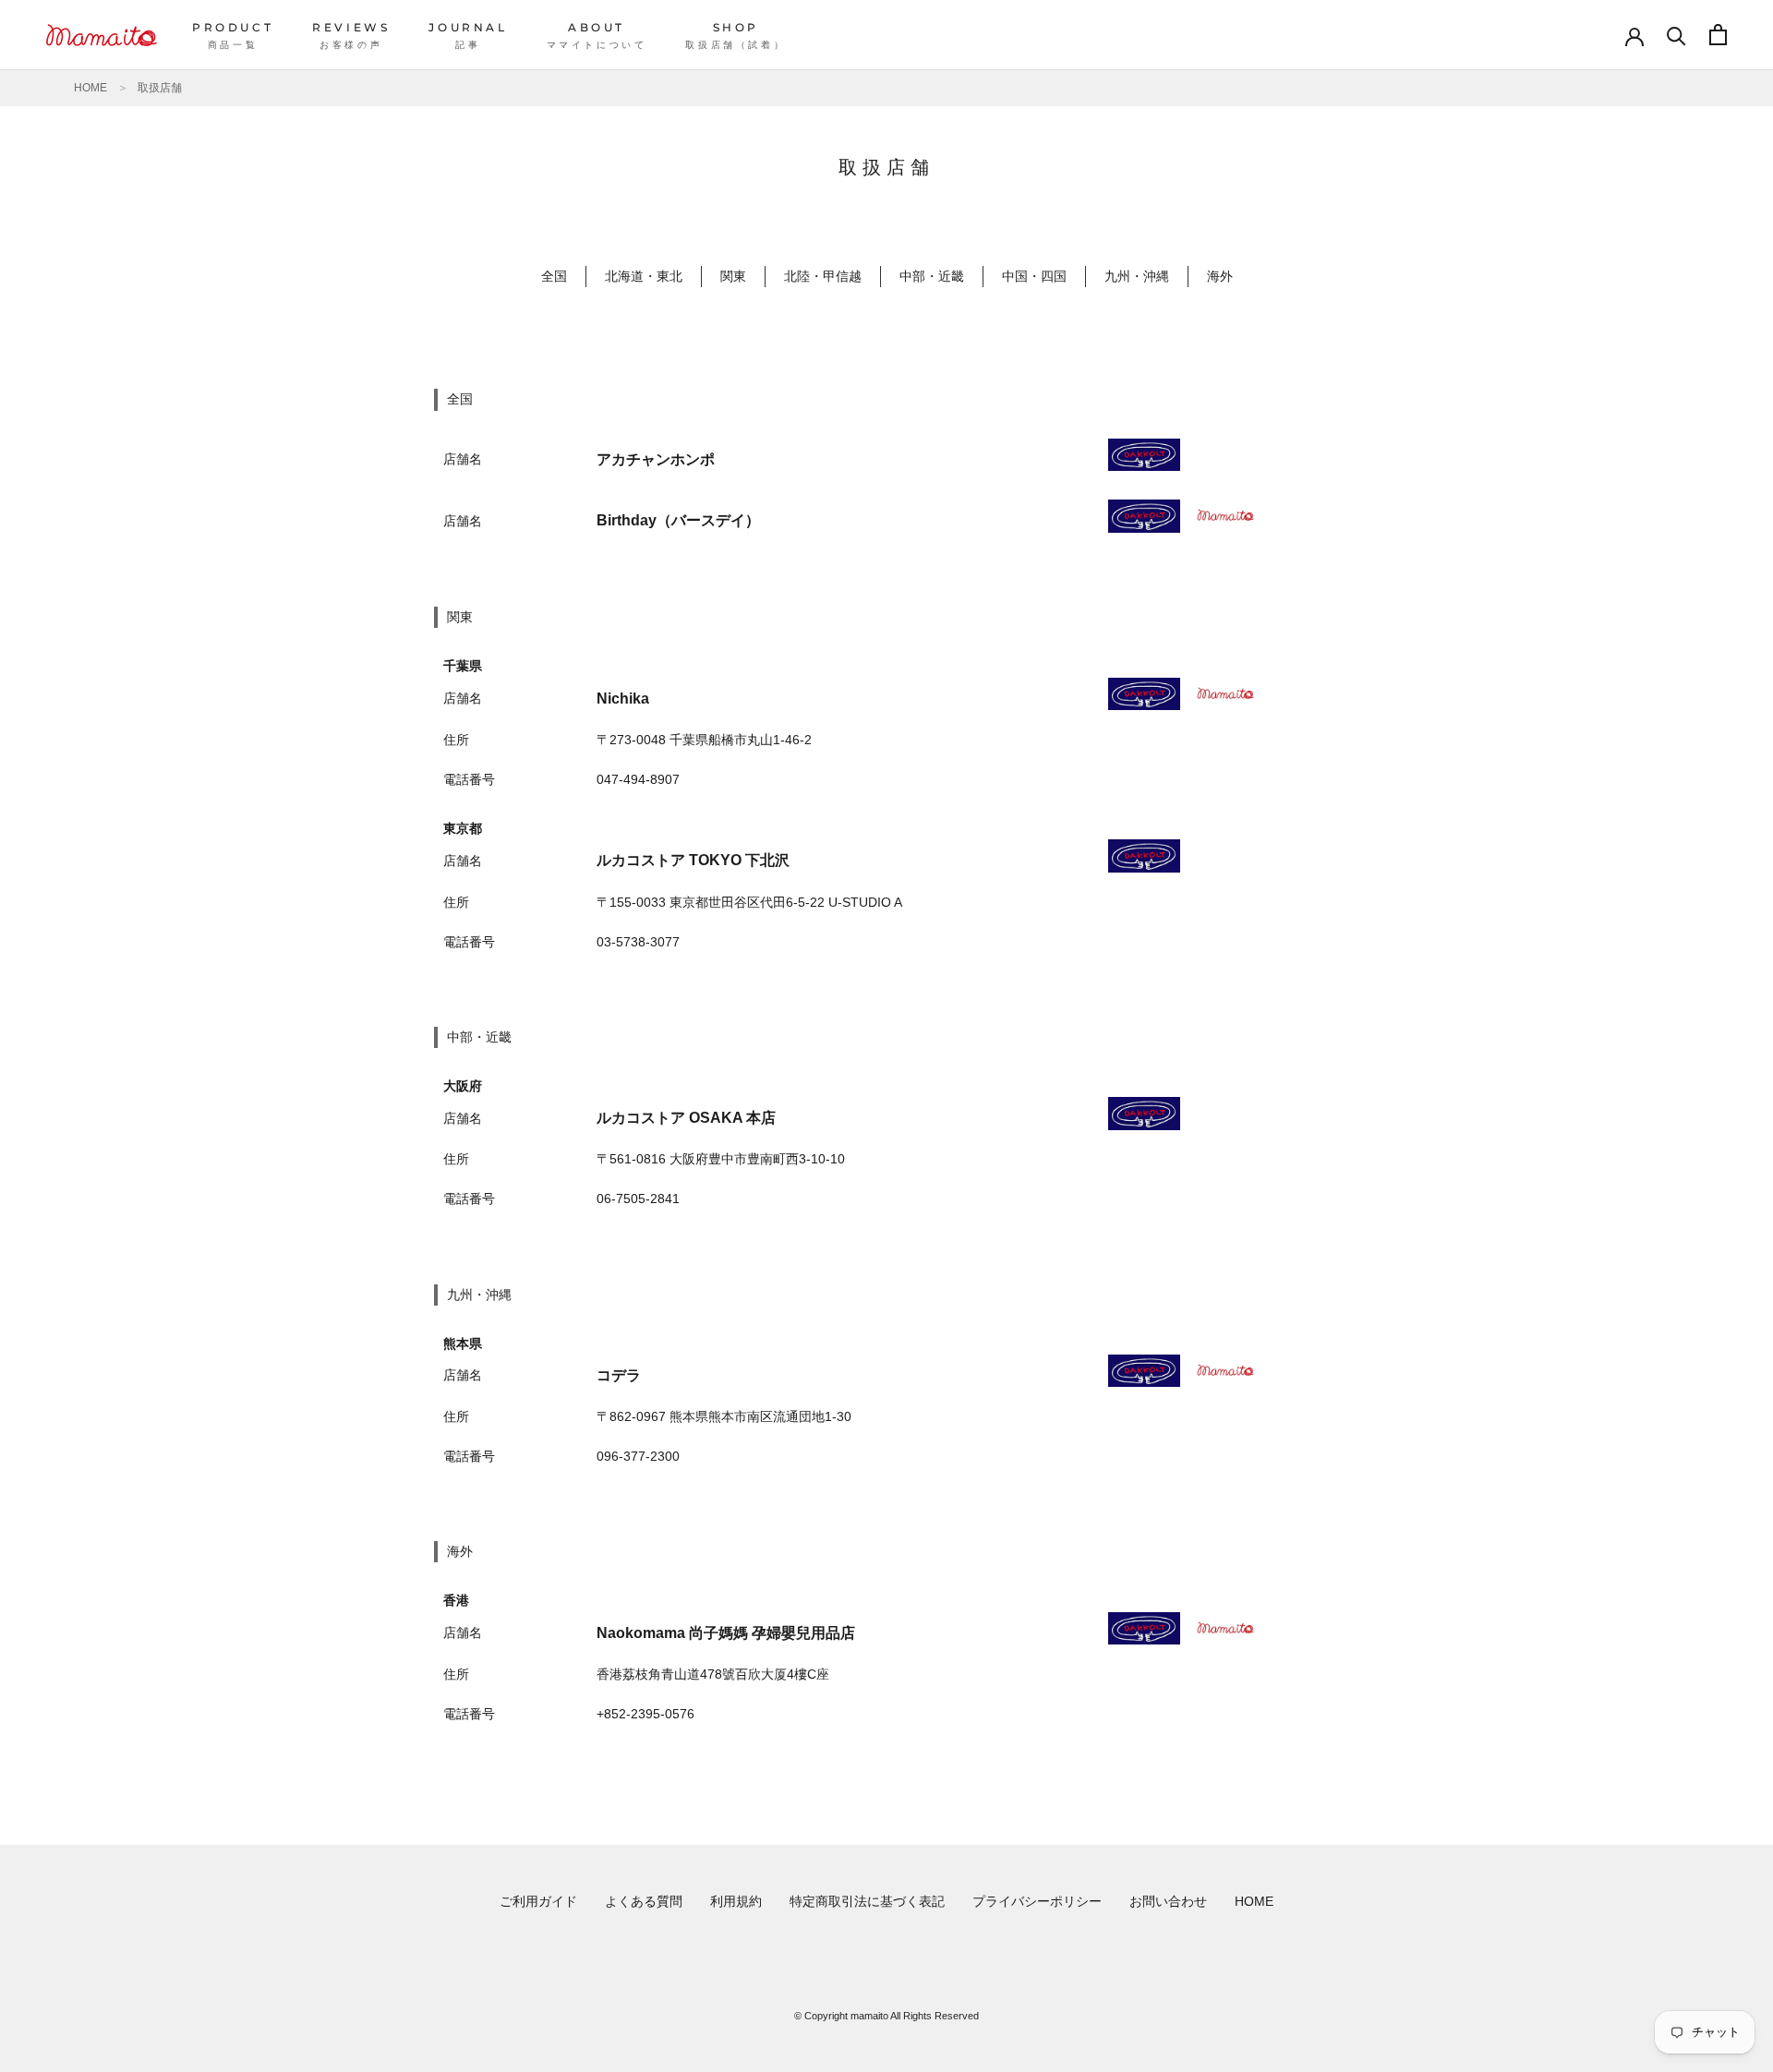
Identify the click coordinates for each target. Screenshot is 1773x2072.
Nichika (623, 699)
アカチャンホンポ (656, 459)
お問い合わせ (1168, 1901)
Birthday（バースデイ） (678, 520)
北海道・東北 (644, 276)
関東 (733, 276)
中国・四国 (1034, 276)
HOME (90, 88)
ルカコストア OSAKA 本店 (686, 1118)
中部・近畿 (932, 276)
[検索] (1677, 35)
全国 (554, 276)
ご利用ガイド (538, 1901)
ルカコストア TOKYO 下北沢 (693, 860)
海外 (1220, 276)
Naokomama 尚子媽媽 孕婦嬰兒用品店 (726, 1633)
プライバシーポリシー (1037, 1901)
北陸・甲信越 (823, 276)
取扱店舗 (160, 88)
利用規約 (736, 1901)
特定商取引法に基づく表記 (867, 1901)
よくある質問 (644, 1901)
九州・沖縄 (1137, 276)
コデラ (619, 1375)
